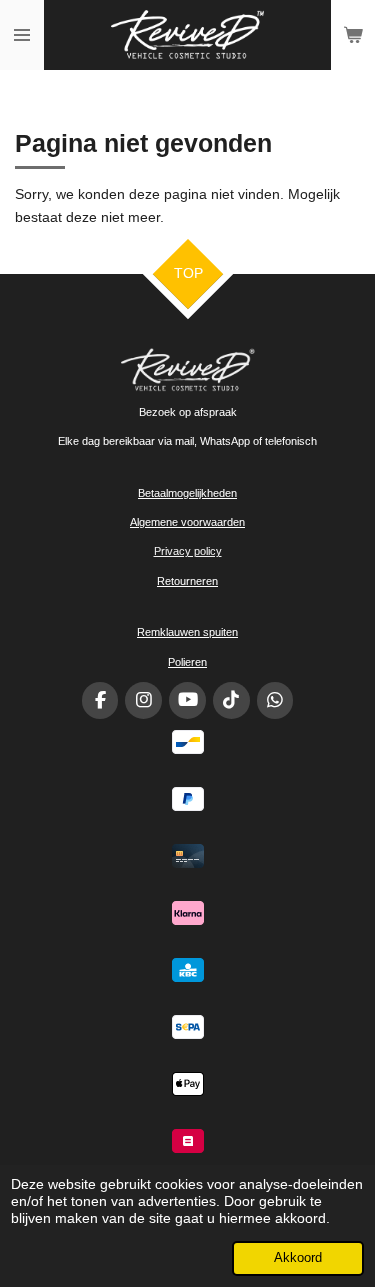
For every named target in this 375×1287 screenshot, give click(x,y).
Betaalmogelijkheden (187, 493)
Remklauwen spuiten (187, 632)
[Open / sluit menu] (22, 35)
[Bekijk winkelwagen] (353, 35)
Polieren (187, 662)
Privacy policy (188, 551)
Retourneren (187, 581)
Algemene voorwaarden (187, 522)
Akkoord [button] (298, 1258)
